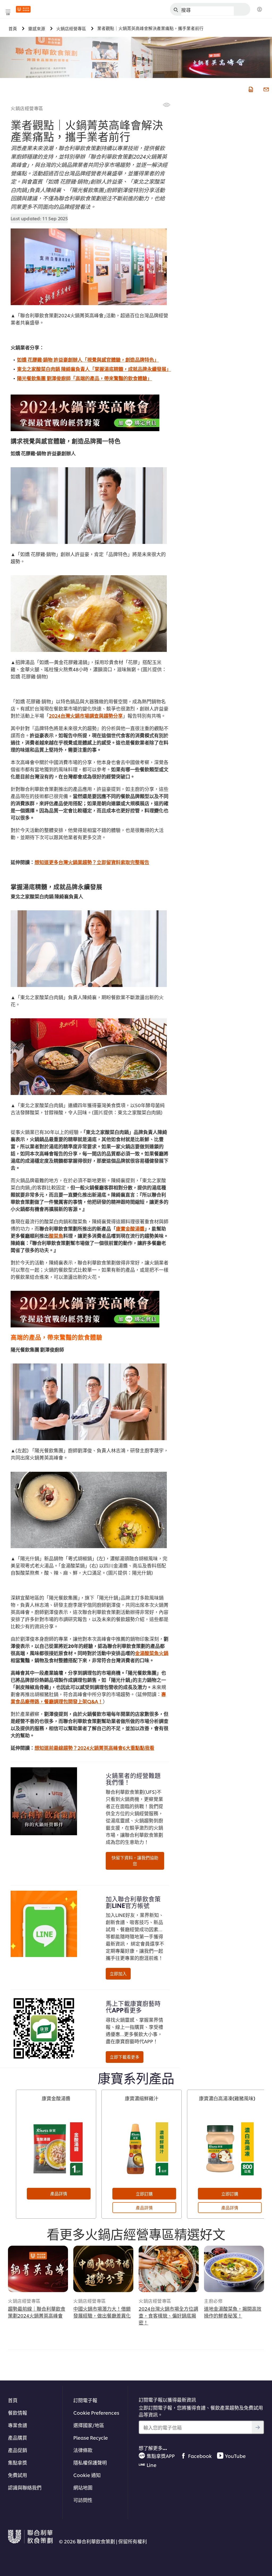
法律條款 (83, 2450)
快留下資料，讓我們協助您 (135, 1861)
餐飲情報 (18, 2412)
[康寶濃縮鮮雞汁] (142, 2149)
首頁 (13, 2400)
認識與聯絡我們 (25, 2487)
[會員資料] (260, 10)
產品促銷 (18, 2450)
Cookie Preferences (96, 2412)
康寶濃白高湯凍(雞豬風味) (227, 2098)
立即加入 (118, 1973)
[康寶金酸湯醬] (56, 2149)
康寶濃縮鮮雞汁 (142, 2098)
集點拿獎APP (161, 2456)
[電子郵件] (266, 89)
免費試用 (18, 2475)
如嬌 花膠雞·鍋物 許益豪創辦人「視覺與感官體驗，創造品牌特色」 (88, 359)
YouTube (235, 2456)
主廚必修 (213, 2301)
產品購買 (18, 2437)
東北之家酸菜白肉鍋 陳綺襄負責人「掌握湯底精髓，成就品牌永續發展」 (94, 369)
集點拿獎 (18, 2462)
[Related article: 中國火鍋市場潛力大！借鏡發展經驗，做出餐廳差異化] (103, 2269)
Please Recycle (91, 2437)
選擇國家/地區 (89, 2425)
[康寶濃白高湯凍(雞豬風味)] (227, 2149)
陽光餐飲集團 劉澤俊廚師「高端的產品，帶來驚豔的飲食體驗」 (84, 378)
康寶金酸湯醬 (56, 2098)
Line (152, 2465)
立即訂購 (144, 2194)
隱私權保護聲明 (90, 2462)
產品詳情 (59, 2193)
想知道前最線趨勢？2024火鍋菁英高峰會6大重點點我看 (94, 1748)
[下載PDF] (250, 89)
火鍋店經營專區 (27, 108)
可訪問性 (83, 2500)
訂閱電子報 (85, 2400)
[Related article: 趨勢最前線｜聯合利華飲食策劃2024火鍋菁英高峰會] (38, 2269)
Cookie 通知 (87, 2475)
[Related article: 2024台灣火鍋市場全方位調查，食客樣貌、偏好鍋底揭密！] (169, 2269)
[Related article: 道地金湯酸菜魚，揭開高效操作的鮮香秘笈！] (234, 2269)
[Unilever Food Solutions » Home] (23, 9)
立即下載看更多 (125, 2057)
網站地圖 (83, 2487)
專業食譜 (18, 2425)
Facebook (200, 2456)
